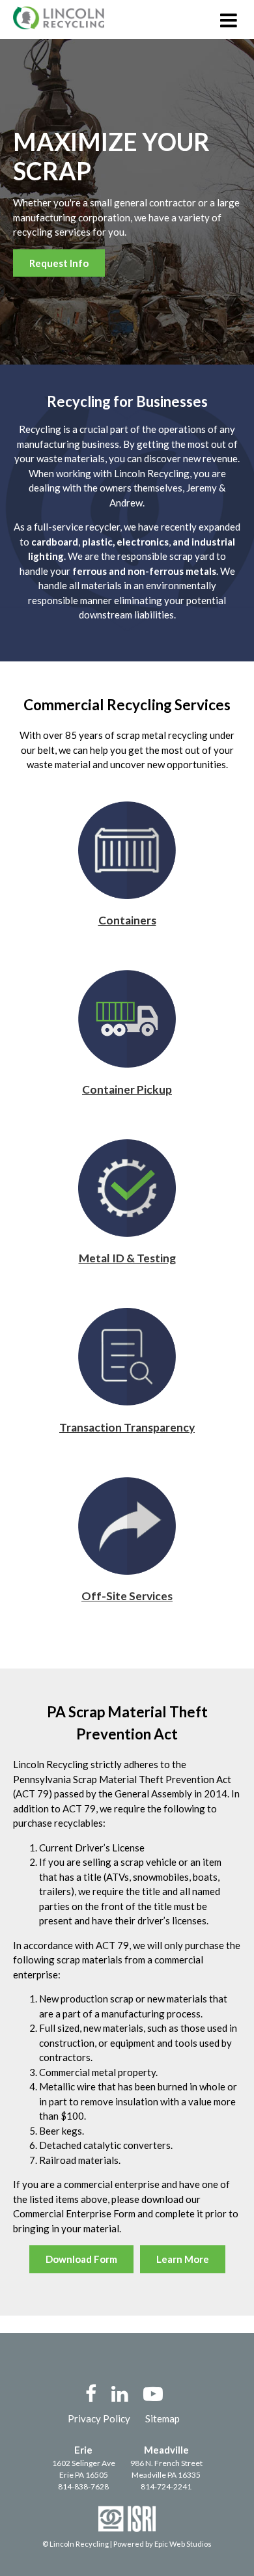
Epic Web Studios (183, 2544)
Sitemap (162, 2418)
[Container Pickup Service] (127, 1064)
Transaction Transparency (127, 1427)
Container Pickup (127, 1089)
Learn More (183, 2259)
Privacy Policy (99, 2418)
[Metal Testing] (127, 1233)
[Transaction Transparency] (127, 1402)
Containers (127, 920)
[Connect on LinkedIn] (120, 2393)
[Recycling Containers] (127, 895)
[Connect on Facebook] (91, 2393)
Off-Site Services (127, 1596)
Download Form (81, 2259)
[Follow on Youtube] (153, 2393)
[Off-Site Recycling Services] (127, 1571)
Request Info (59, 263)
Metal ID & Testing (127, 1258)
